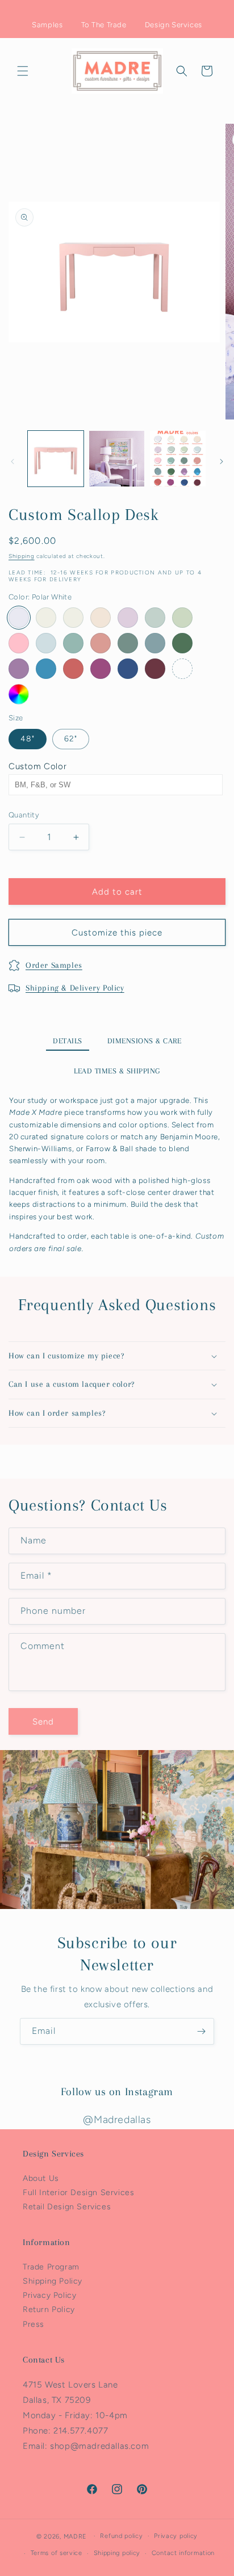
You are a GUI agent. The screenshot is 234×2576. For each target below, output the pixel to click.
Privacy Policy (49, 2295)
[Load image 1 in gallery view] (56, 459)
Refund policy (121, 2536)
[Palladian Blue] (155, 618)
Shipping (22, 556)
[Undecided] (19, 694)
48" (28, 739)
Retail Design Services (67, 2207)
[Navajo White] (46, 618)
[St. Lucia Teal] (73, 643)
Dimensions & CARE (145, 1041)
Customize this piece (117, 933)
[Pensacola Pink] (101, 618)
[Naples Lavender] (19, 669)
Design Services (174, 25)
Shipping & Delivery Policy (75, 988)
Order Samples (54, 965)
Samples (47, 25)
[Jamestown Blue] (155, 643)
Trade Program (51, 2267)
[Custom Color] (182, 669)
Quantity (24, 815)
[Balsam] (182, 643)
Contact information (183, 2553)
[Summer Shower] (46, 643)
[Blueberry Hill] (128, 669)
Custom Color (37, 766)
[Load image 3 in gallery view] (178, 459)
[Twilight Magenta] (101, 669)
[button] (23, 71)
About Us (41, 2178)
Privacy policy (176, 2536)
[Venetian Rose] (101, 643)
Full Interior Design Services (78, 2193)
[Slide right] (222, 462)
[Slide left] (12, 462)
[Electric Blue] (46, 669)
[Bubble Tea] (73, 669)
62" (71, 739)
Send (43, 1722)
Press (34, 2324)
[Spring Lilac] (128, 618)
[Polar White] (19, 618)
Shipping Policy (53, 2281)
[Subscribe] (201, 2031)
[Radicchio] (155, 669)
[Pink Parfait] (19, 643)
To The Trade (104, 25)
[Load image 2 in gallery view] (117, 459)
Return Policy (49, 2309)
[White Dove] (73, 618)
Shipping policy (117, 2553)
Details (68, 1041)
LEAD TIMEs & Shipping (117, 1071)
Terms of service (57, 2553)
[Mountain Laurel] (128, 643)
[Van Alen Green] (182, 618)
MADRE (76, 2536)
